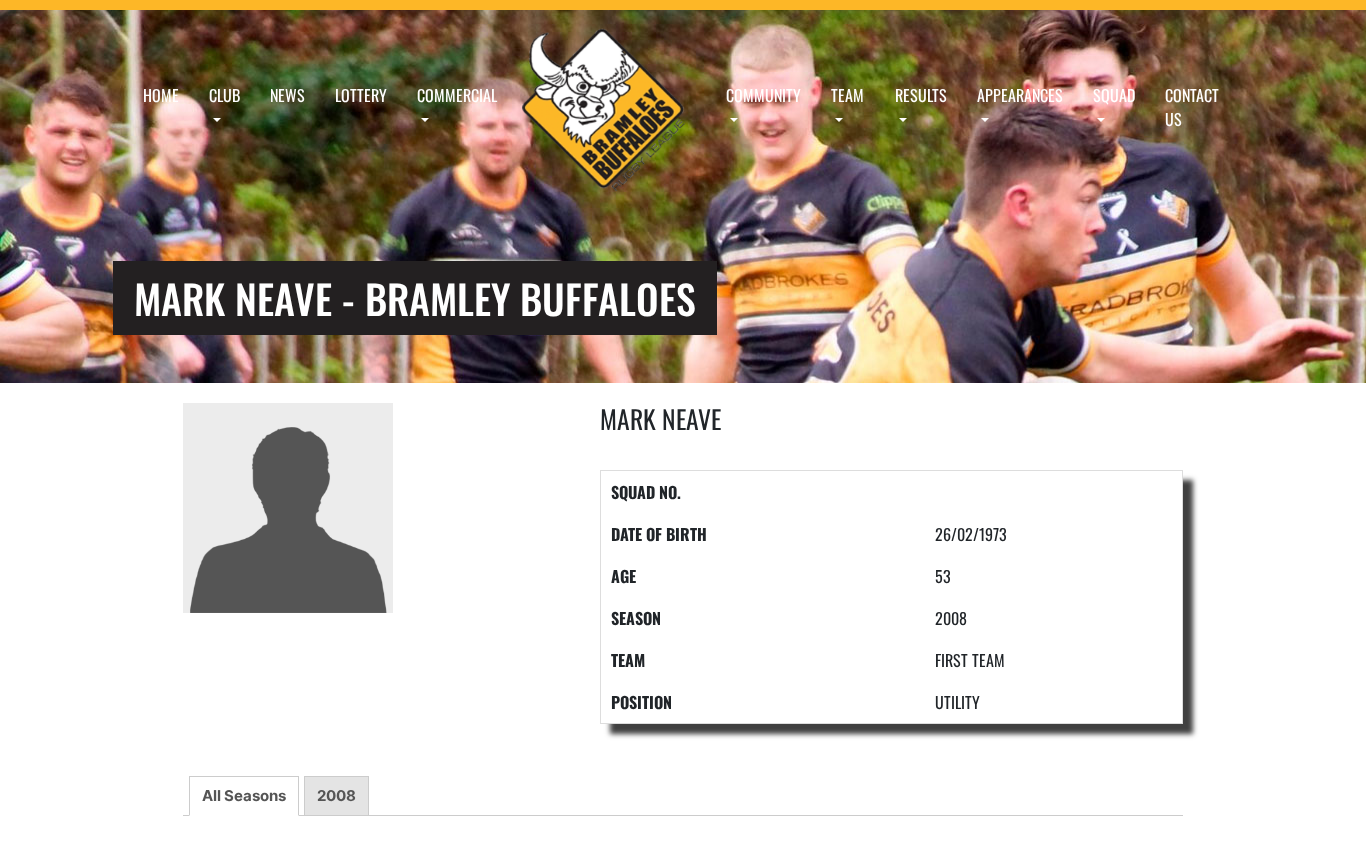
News (287, 95)
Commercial (457, 95)
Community (763, 95)
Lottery (361, 95)
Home (161, 95)
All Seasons (244, 795)
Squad (1114, 95)
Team (847, 95)
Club (224, 95)
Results (921, 95)
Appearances (1020, 95)
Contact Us (1192, 107)
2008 (336, 795)
